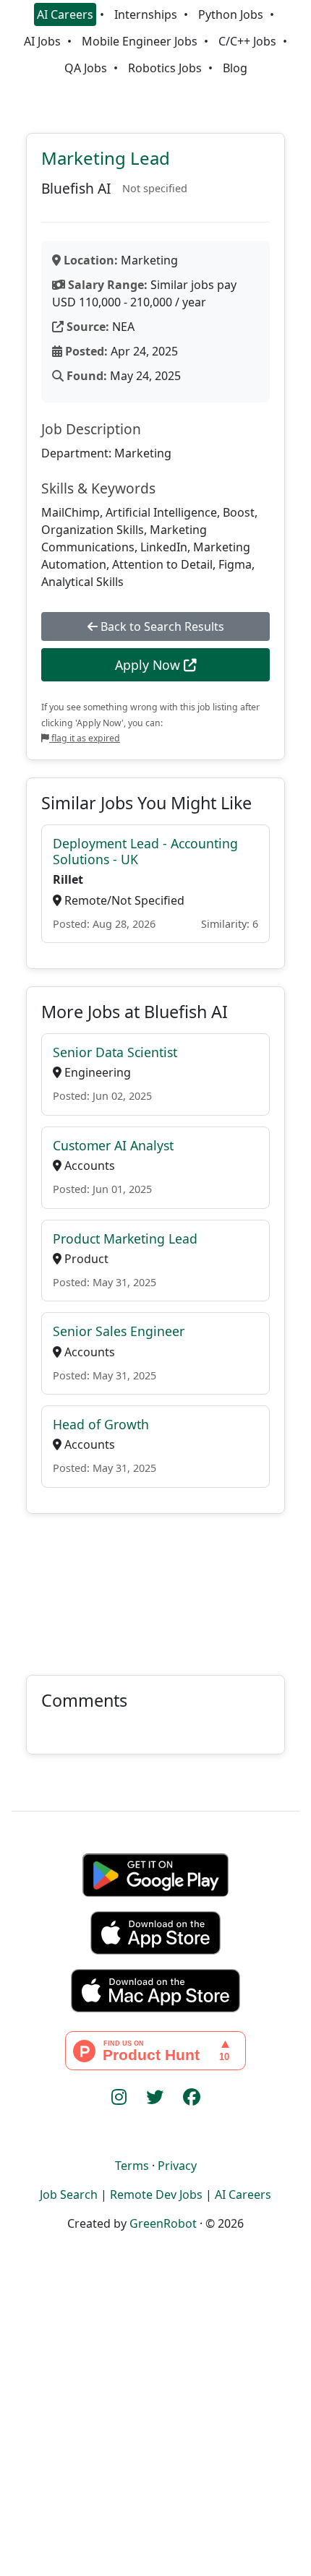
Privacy (177, 2166)
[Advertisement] (155, 1586)
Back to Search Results (161, 626)
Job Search (69, 2194)
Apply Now (149, 665)
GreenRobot (163, 2223)
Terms (132, 2166)
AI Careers (65, 14)
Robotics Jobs (165, 68)
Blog (235, 68)
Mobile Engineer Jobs (140, 41)
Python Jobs (231, 14)
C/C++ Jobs (247, 41)
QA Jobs (86, 68)
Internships (146, 14)
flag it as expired (85, 738)
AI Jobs (42, 41)
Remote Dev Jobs (156, 2194)
